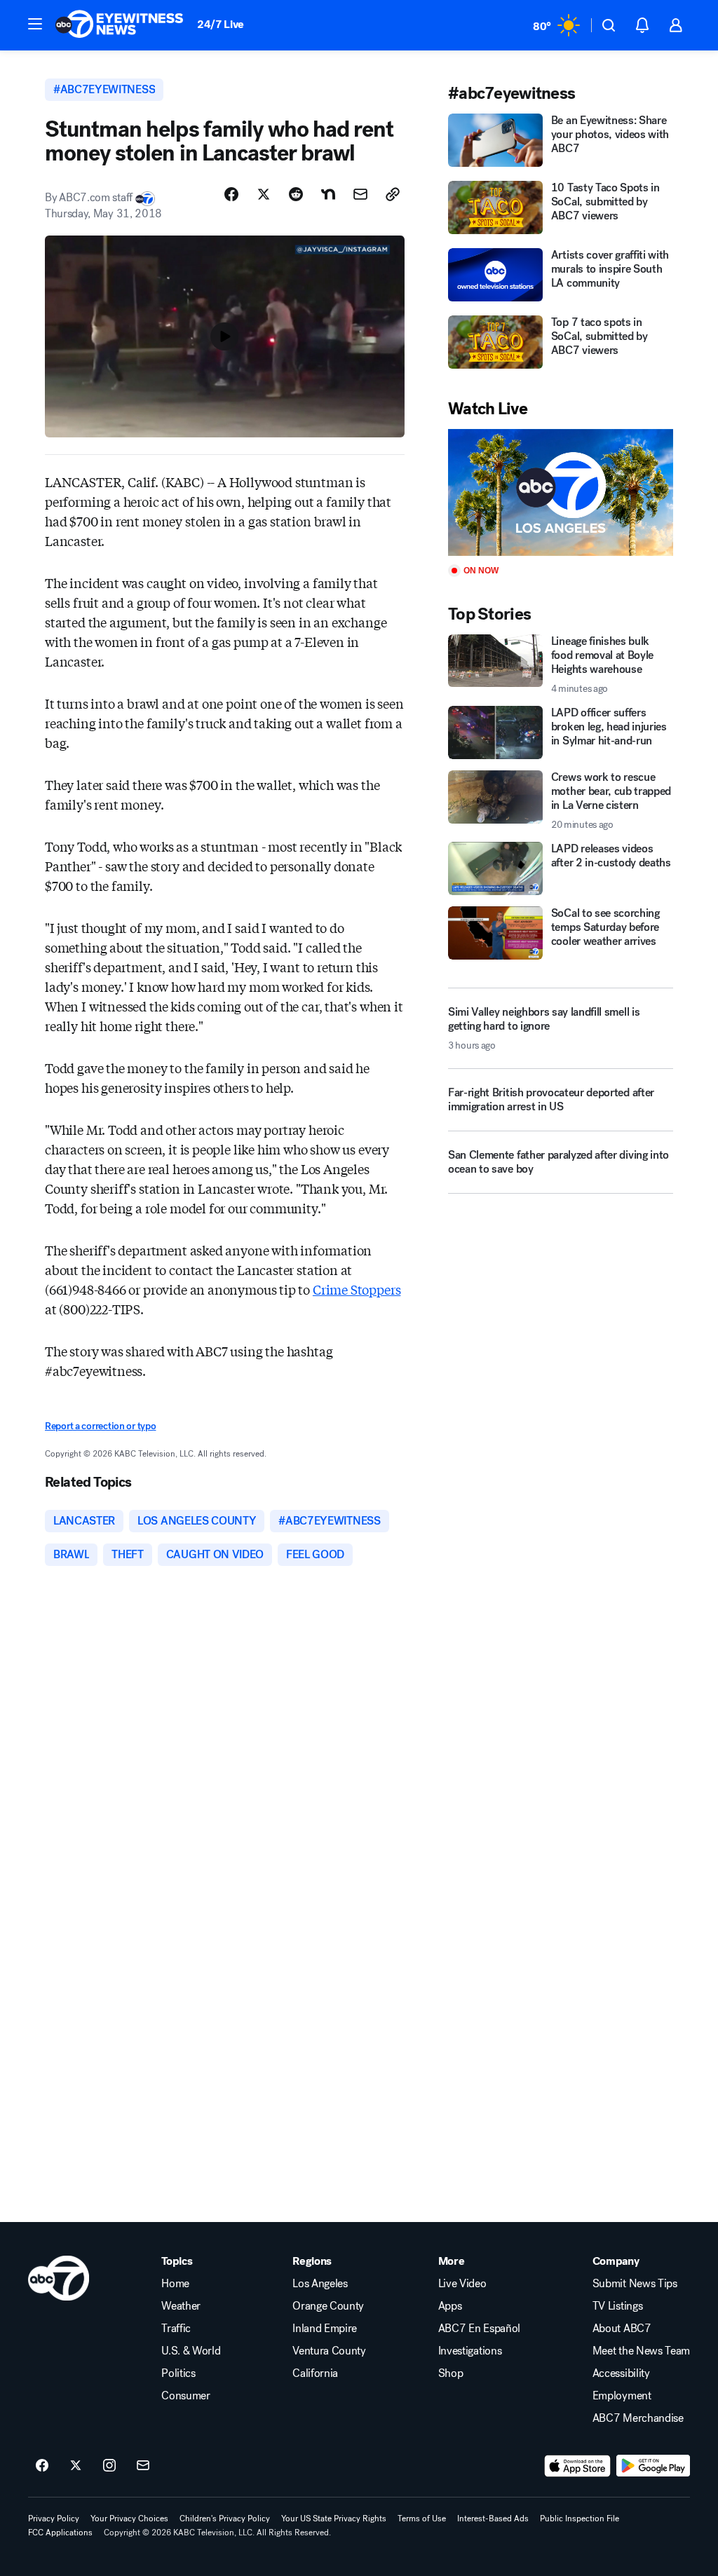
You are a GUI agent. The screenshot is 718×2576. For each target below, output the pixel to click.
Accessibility (621, 2373)
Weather (181, 2306)
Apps (450, 2306)
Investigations (470, 2351)
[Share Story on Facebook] (231, 194)
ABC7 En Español (479, 2329)
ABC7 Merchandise (638, 2418)
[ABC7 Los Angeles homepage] (119, 25)
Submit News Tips (635, 2284)
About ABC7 (622, 2329)
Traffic (176, 2329)
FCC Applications (60, 2533)
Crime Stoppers (357, 1289)
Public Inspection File (580, 2519)
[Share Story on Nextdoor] (328, 194)
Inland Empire (325, 2329)
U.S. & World (191, 2351)
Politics (178, 2373)
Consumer (185, 2396)
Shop (451, 2373)
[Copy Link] (393, 194)
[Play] (561, 492)
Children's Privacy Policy (225, 2519)
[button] (35, 24)
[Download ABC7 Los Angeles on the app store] (578, 2466)
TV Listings (617, 2306)
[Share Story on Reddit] (296, 194)
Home (175, 2284)
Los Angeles (320, 2284)
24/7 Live (221, 24)
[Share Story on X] (264, 194)
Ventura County (329, 2351)
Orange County (328, 2306)
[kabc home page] (59, 2278)
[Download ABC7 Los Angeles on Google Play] (653, 2466)
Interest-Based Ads (493, 2519)
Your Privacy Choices (129, 2519)
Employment (622, 2396)
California (315, 2373)
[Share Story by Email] (360, 194)
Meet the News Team (641, 2351)
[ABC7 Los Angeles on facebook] (42, 2466)
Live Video (462, 2284)
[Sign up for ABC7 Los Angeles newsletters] (143, 2466)
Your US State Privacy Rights (334, 2519)
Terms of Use (422, 2519)
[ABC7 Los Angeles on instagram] (109, 2466)
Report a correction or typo (100, 1426)
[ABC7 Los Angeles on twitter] (76, 2466)
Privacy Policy (54, 2519)
